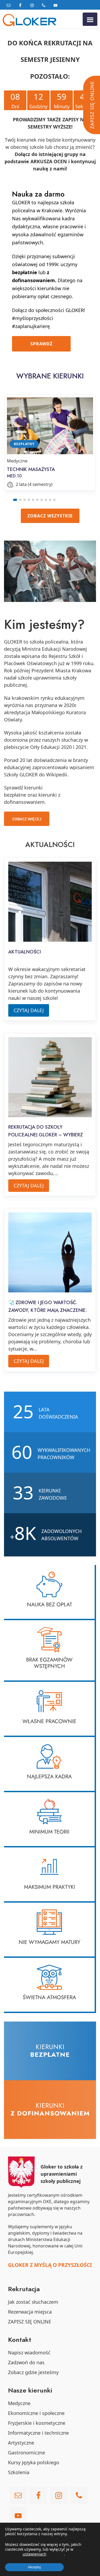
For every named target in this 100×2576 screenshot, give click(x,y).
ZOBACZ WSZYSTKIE (50, 516)
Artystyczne (21, 2443)
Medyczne (19, 2403)
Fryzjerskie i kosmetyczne (37, 2423)
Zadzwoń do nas (26, 2362)
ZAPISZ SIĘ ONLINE (30, 2322)
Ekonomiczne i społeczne (36, 2413)
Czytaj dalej (31, 1010)
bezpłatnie (25, 272)
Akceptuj (34, 2567)
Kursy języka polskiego (34, 2462)
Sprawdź (41, 344)
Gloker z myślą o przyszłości (50, 2265)
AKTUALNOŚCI (25, 952)
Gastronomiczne (27, 2453)
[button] (15, 500)
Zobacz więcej (27, 819)
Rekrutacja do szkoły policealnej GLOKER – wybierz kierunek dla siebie (46, 1135)
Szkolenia (19, 2472)
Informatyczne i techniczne (38, 2433)
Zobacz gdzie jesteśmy (33, 2372)
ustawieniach (35, 2554)
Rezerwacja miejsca (30, 2312)
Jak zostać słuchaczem (33, 2302)
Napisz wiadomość (29, 2353)
